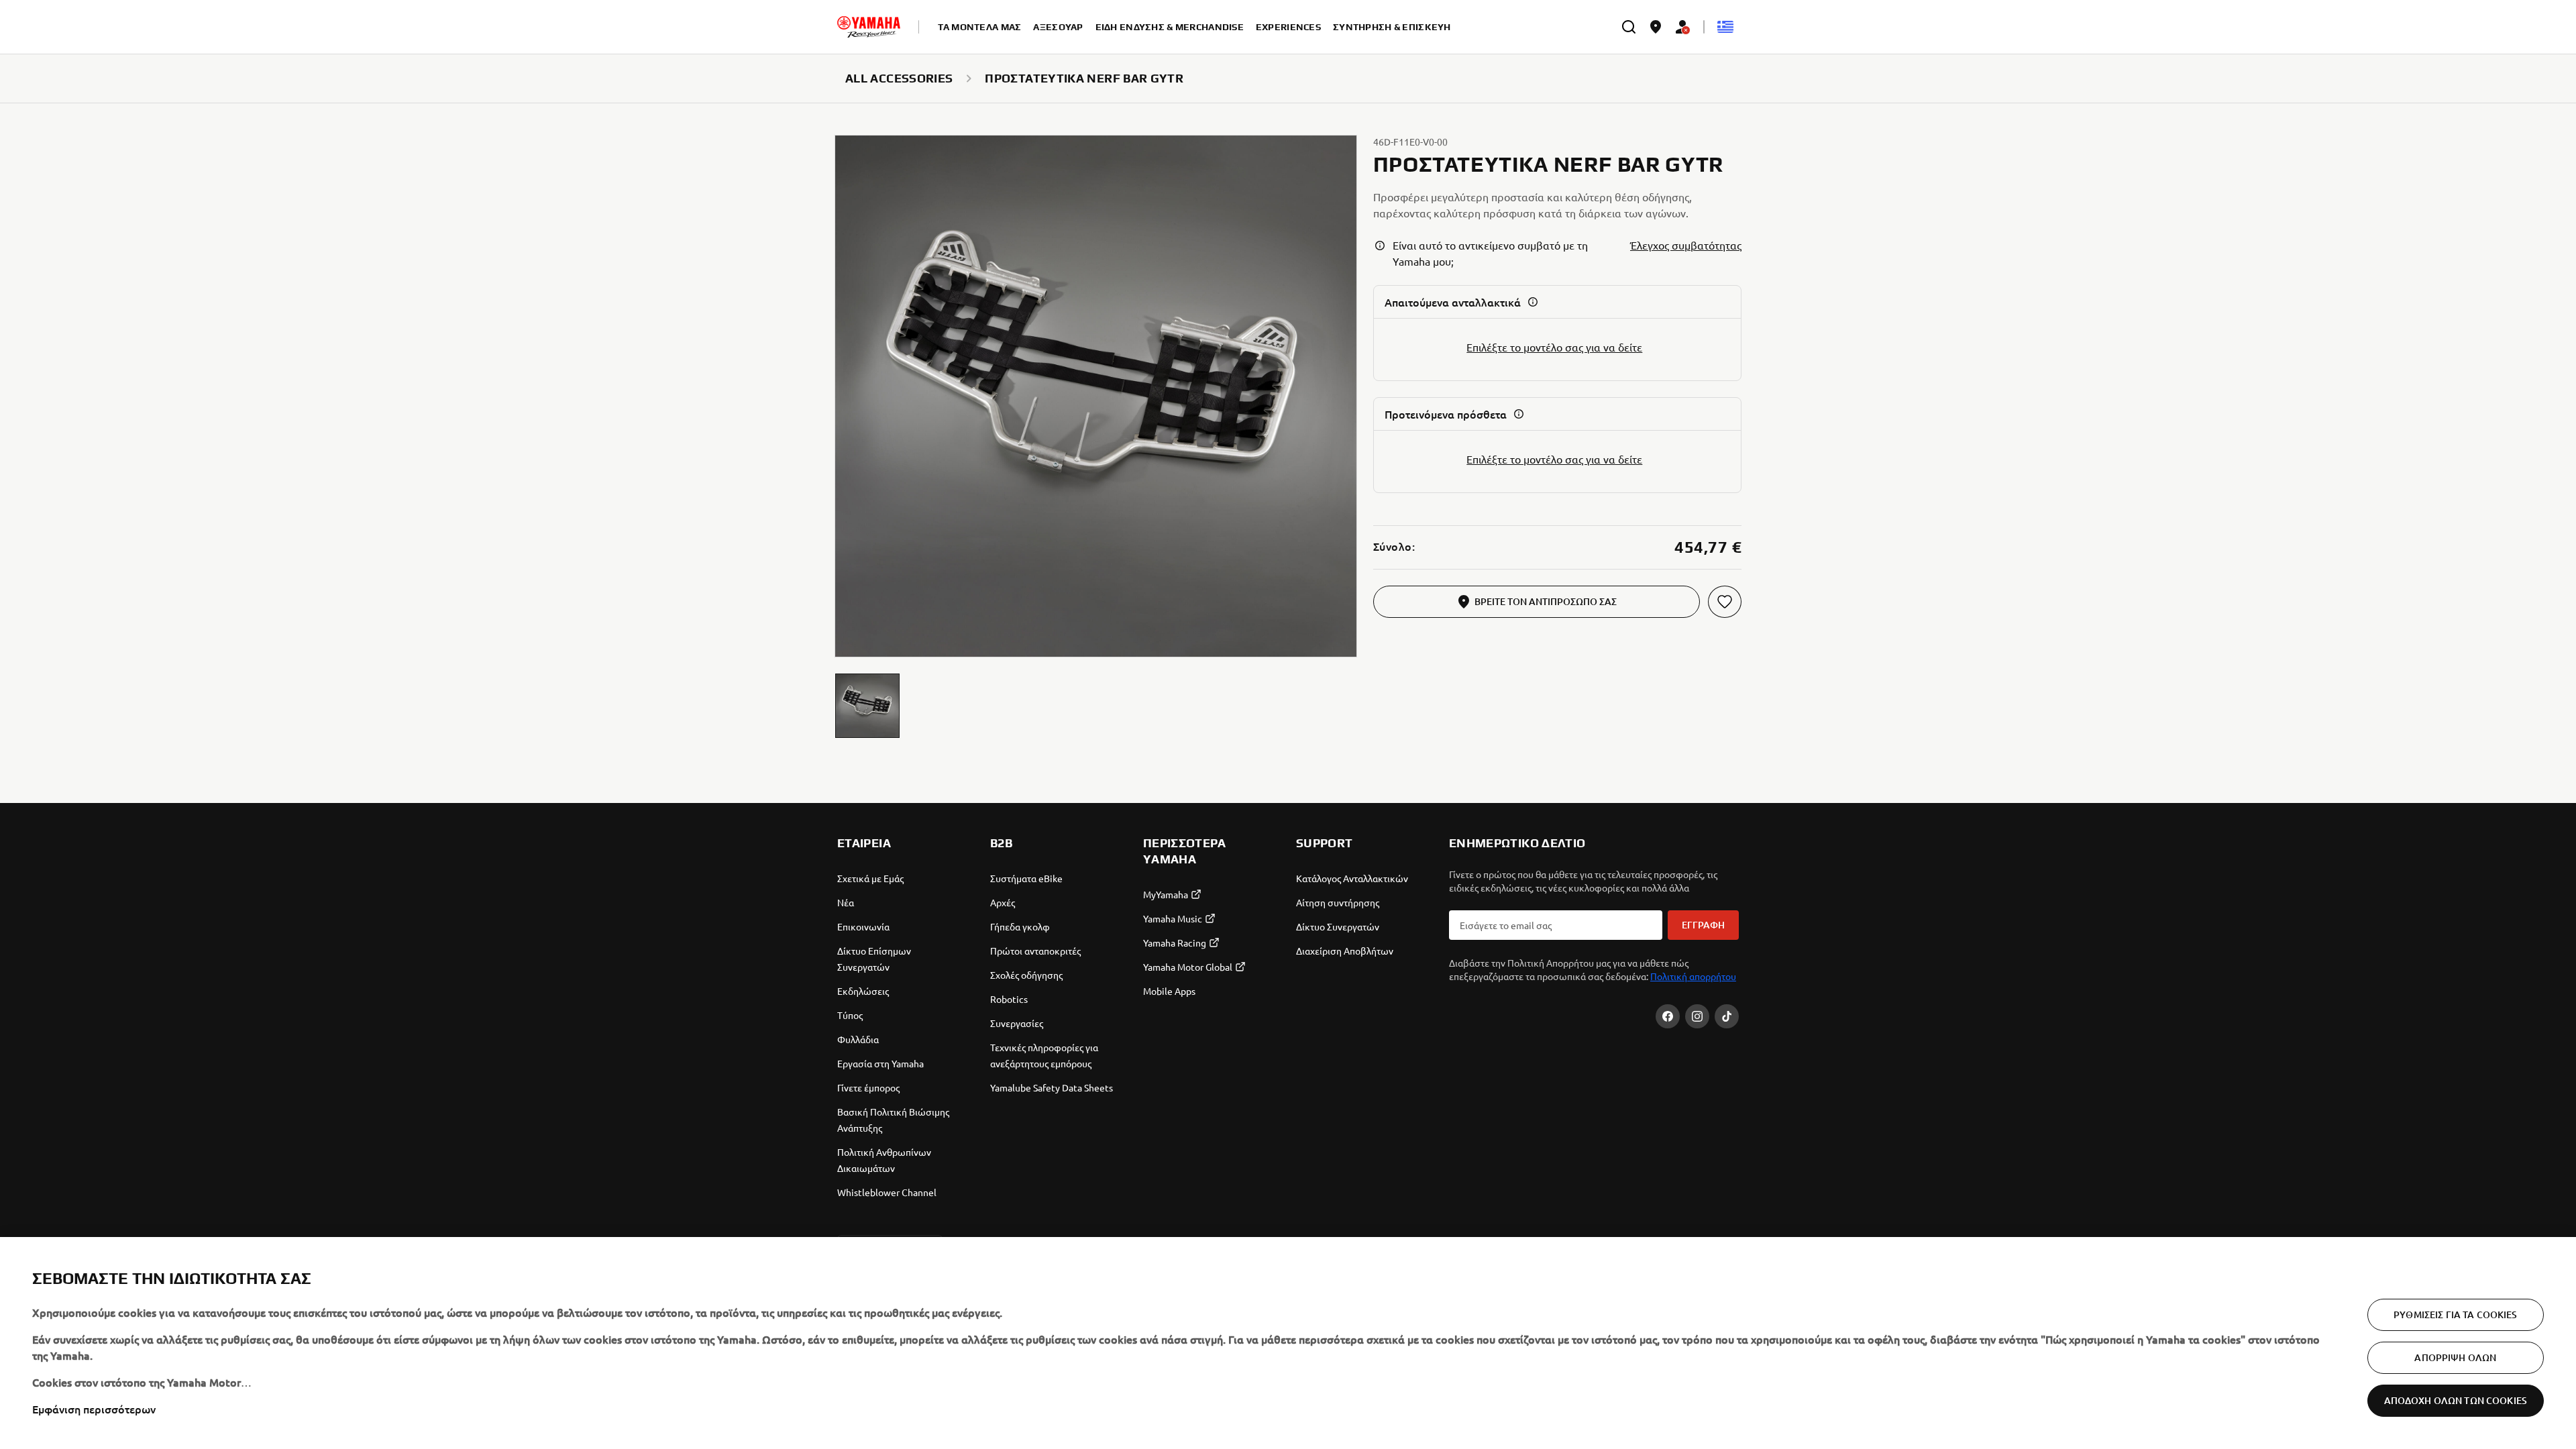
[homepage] (869, 27)
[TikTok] (1727, 1016)
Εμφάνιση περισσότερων (94, 1409)
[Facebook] (1668, 1016)
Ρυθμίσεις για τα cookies (2455, 1314)
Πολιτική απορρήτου (1693, 976)
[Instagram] (1697, 1016)
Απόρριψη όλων (2455, 1357)
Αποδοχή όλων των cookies (2456, 1400)
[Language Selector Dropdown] (1725, 27)
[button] (867, 706)
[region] (1288, 1343)
